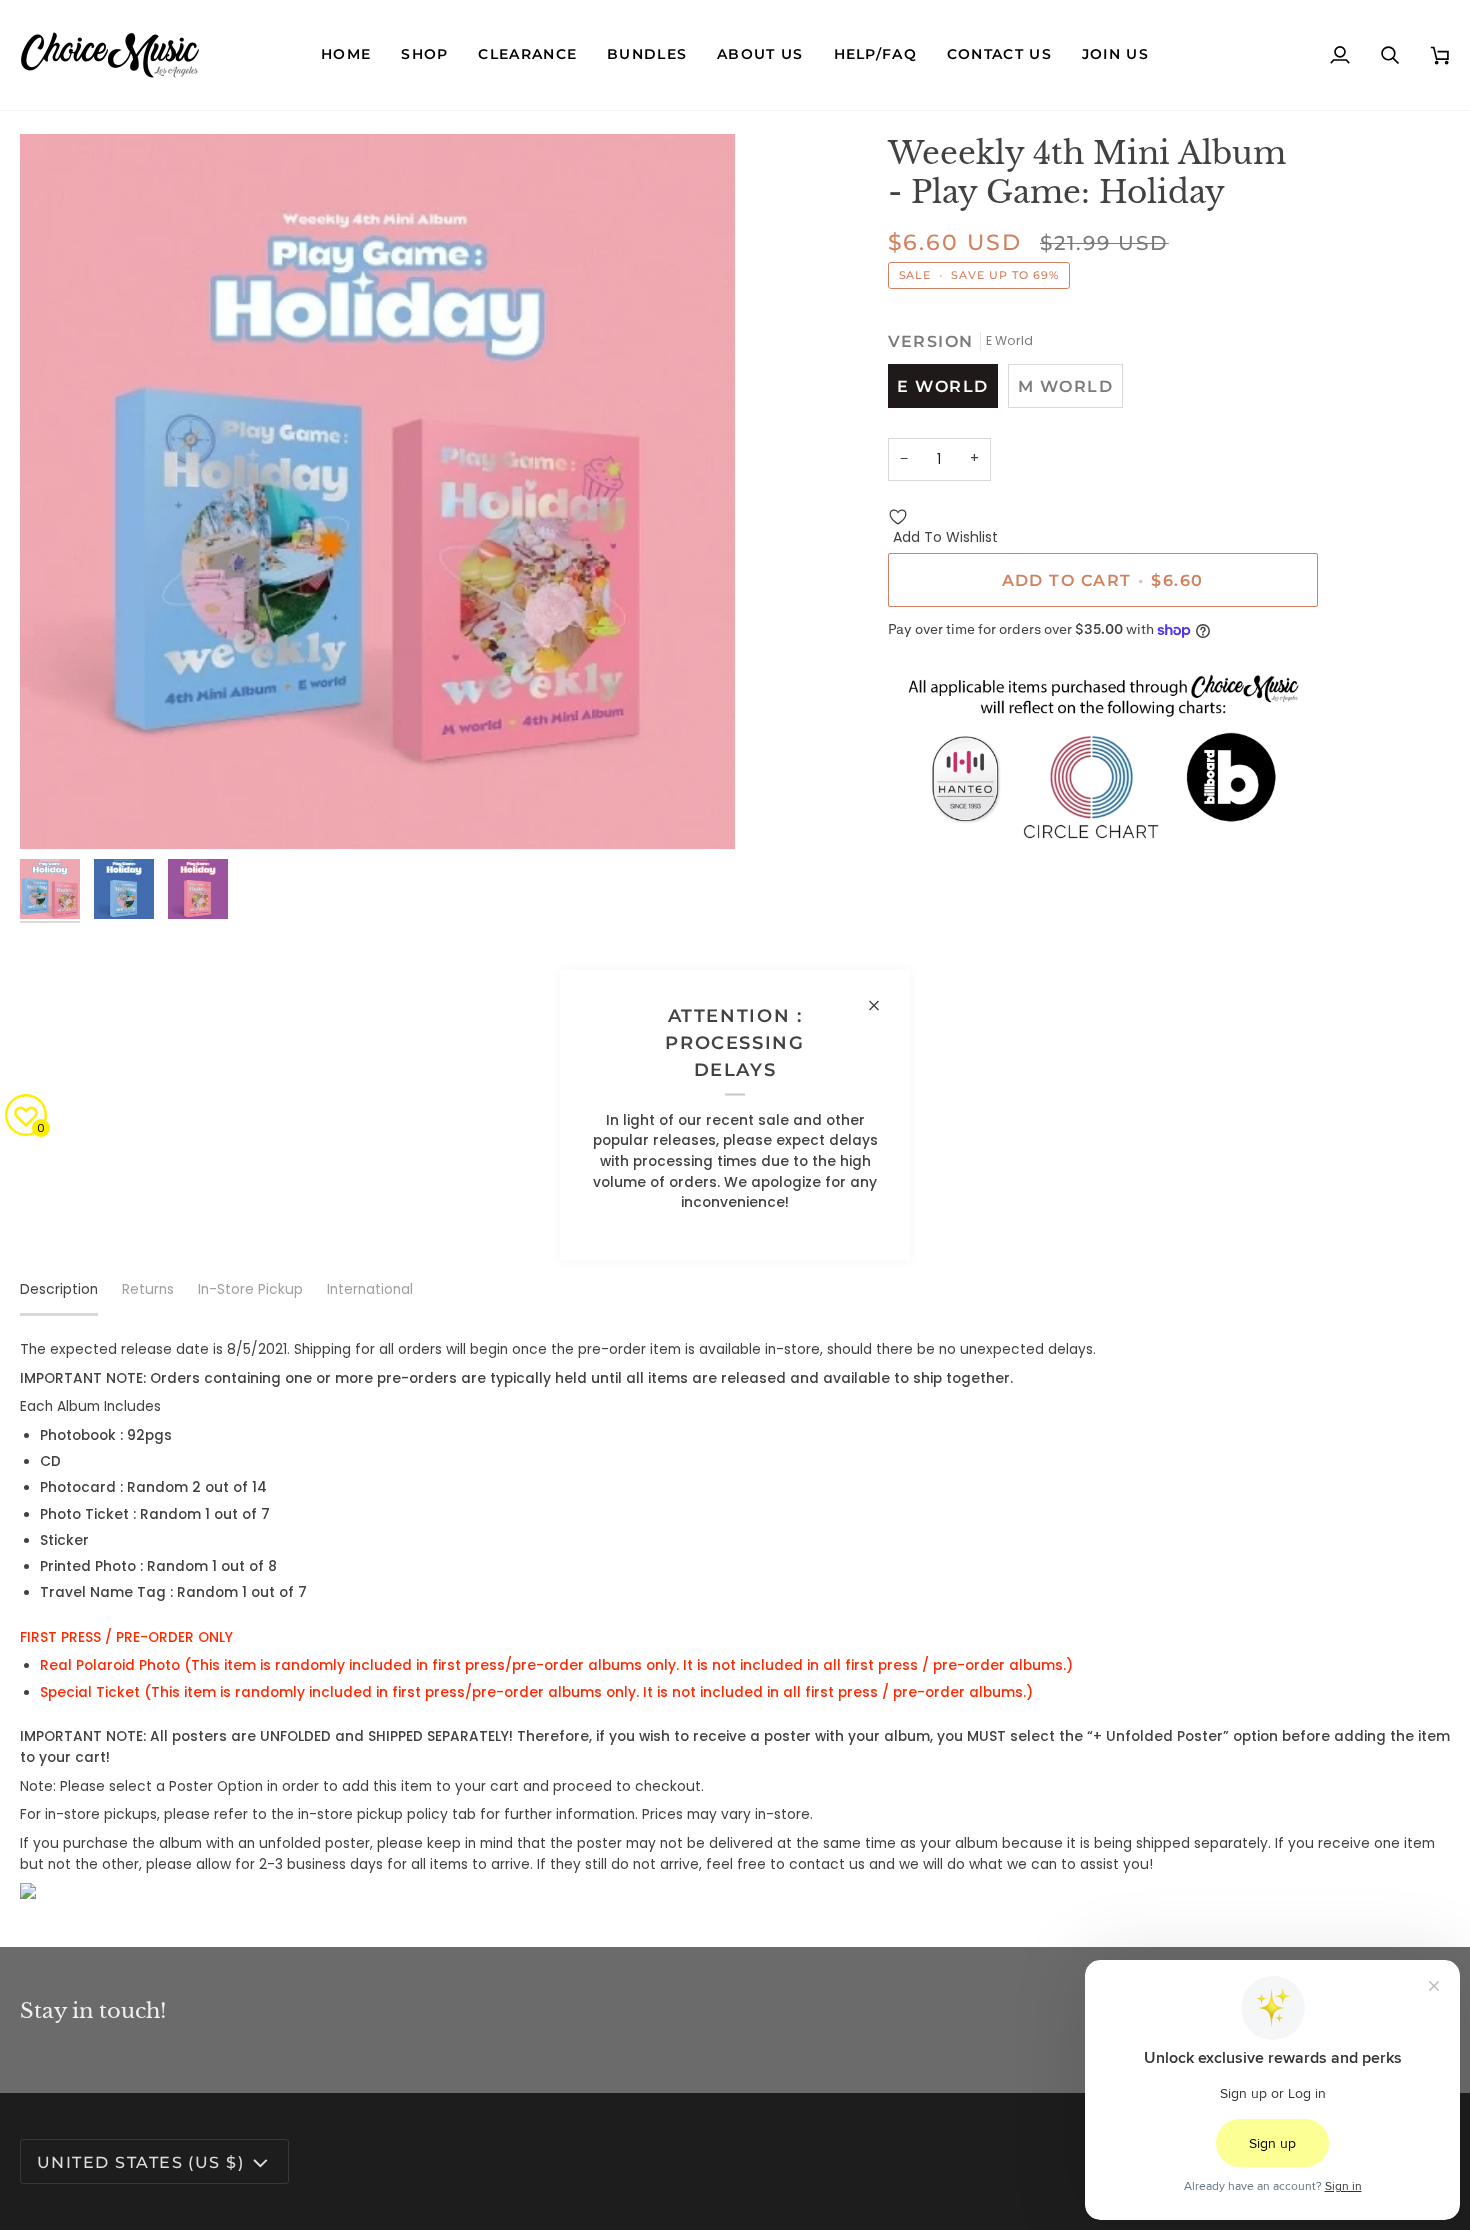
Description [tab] (59, 1289)
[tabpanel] (735, 1619)
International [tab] (370, 1289)
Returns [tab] (148, 1289)
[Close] (882, 1006)
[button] (424, 55)
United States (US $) (140, 2162)
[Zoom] (377, 491)
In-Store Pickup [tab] (250, 1289)
